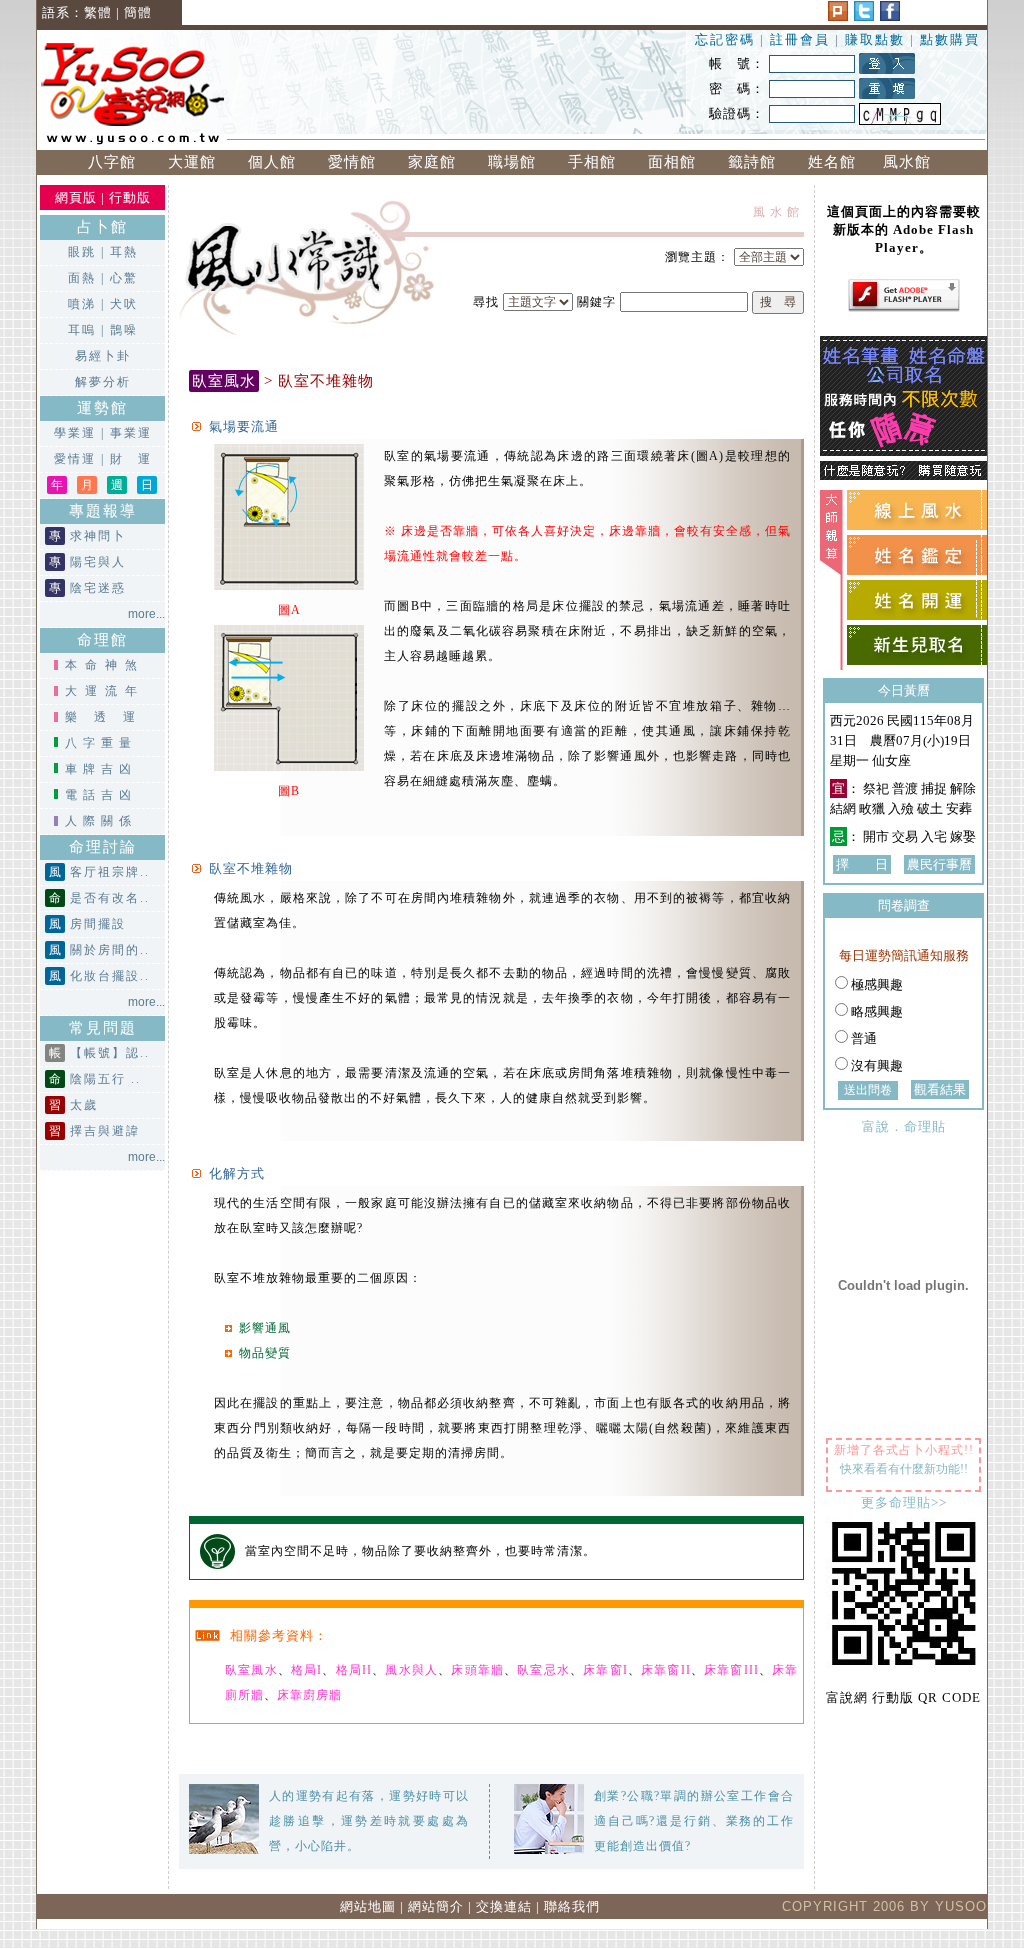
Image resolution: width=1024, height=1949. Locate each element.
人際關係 (101, 821)
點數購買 (950, 39)
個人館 (272, 162)
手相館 (592, 162)
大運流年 (105, 691)
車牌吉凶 (101, 769)
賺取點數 (875, 39)
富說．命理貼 (904, 1126)
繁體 (98, 12)
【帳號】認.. (110, 1053)
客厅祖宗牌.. (110, 872)
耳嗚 (82, 330)
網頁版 (76, 197)
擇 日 (862, 864)
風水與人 (411, 1670)
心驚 (124, 278)
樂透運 (108, 717)
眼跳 (82, 252)
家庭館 (432, 162)
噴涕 (82, 304)
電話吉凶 (101, 795)
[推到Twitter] (864, 16)
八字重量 (101, 743)
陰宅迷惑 (98, 588)
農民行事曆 (939, 864)
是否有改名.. (110, 898)
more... (146, 614)
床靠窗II (666, 1670)
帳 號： (737, 63)
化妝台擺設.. (110, 976)
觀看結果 (940, 1089)
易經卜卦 (103, 356)
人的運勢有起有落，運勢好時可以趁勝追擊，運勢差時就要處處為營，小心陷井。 (369, 1821)
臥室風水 (251, 1670)
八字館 (112, 162)
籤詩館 (752, 162)
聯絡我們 (572, 1906)
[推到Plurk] (838, 16)
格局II (354, 1670)
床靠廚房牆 (309, 1695)
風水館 (912, 162)
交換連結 (504, 1906)
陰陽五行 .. (105, 1079)
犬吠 (124, 304)
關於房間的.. (110, 950)
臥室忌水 (543, 1670)
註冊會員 (802, 39)
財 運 (131, 459)
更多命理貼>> (904, 1502)
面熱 (82, 278)
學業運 (75, 433)
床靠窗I (605, 1670)
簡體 (138, 12)
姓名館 (832, 162)
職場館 (512, 162)
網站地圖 (368, 1906)
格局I (306, 1670)
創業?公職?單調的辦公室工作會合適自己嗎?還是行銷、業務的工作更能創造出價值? (694, 1821)
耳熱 (124, 252)
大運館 (192, 162)
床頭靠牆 (477, 1670)
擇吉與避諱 (105, 1131)
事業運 (131, 433)
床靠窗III (731, 1670)
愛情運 (75, 459)
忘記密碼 (725, 39)
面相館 (672, 162)
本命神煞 (105, 665)
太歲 (84, 1105)
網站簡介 (436, 1906)
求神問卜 (98, 536)
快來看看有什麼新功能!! (904, 1469)
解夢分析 (103, 382)
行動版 (130, 197)
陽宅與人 (98, 562)
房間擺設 (98, 924)
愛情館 (352, 162)
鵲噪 (124, 330)
